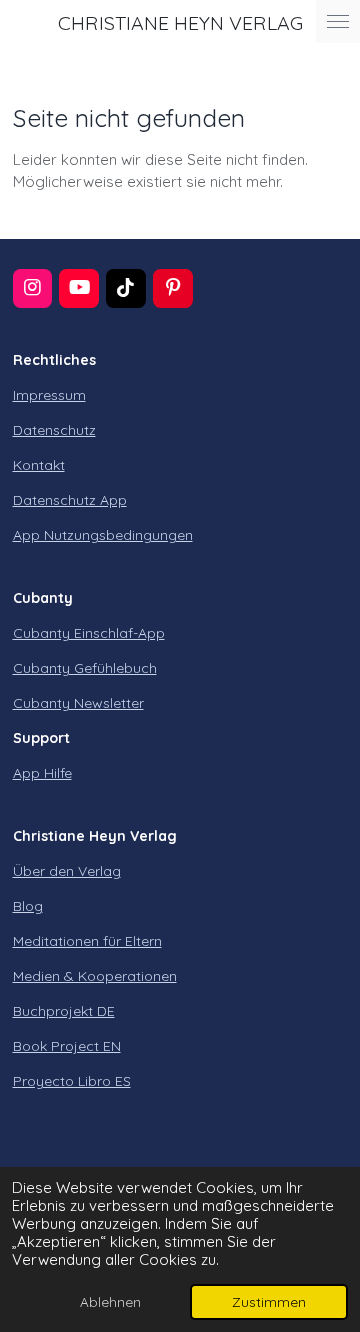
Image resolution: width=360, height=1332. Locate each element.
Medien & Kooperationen (95, 976)
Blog (28, 906)
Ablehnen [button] (110, 1301)
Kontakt (39, 465)
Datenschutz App (70, 500)
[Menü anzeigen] (338, 21)
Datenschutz (54, 430)
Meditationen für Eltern (87, 941)
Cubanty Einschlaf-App (89, 633)
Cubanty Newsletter (78, 703)
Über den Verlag (67, 871)
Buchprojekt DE (64, 1011)
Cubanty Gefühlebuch (85, 668)
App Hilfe (42, 773)
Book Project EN (67, 1046)
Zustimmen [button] (269, 1301)
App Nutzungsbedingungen (103, 535)
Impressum (49, 395)
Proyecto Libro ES (72, 1081)
